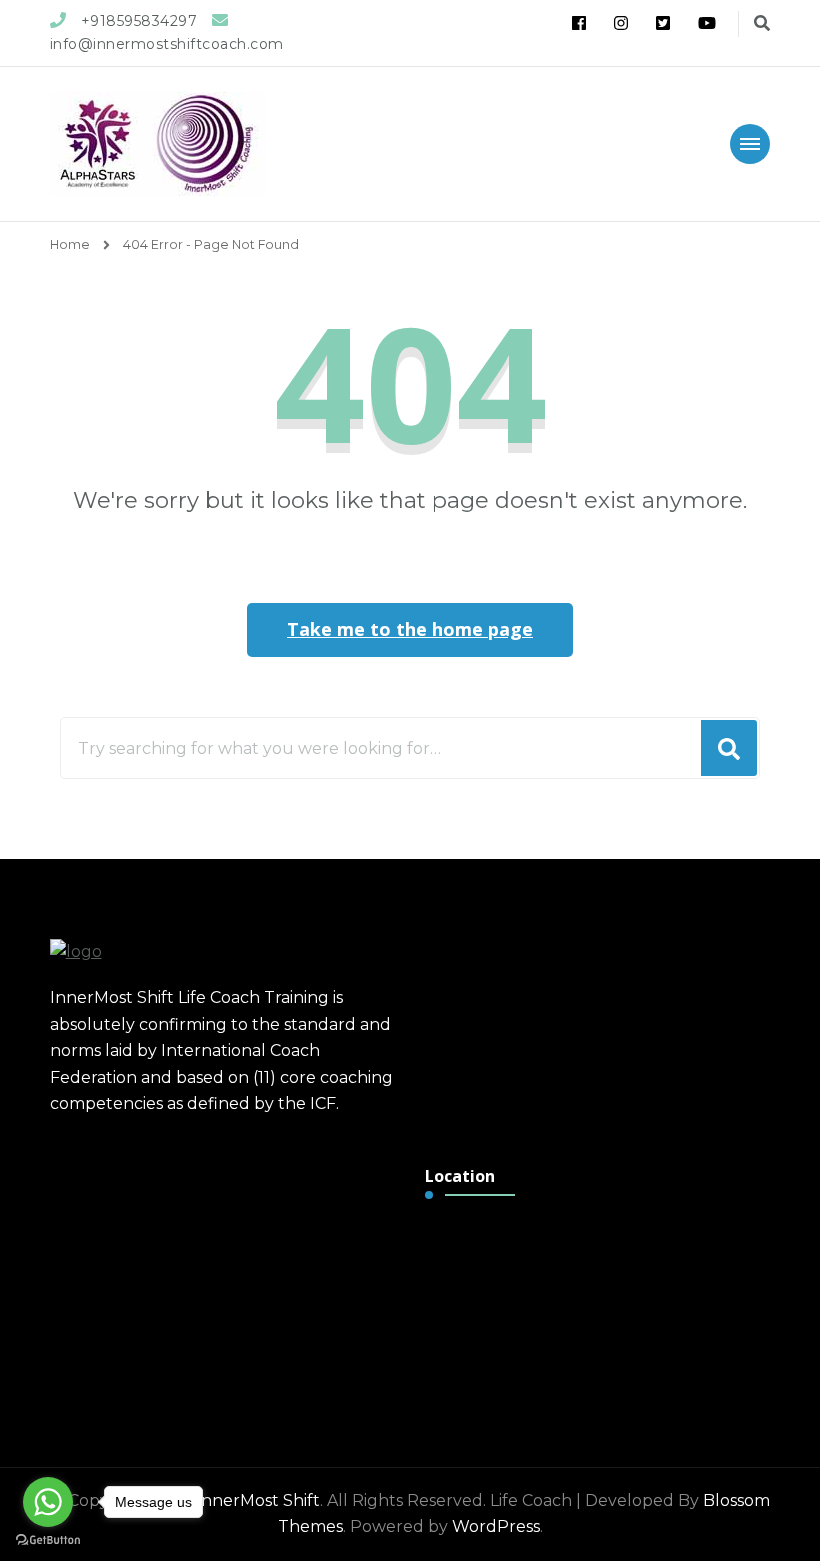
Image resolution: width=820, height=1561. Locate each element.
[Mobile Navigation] (750, 144)
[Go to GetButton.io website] (48, 1540)
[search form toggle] (762, 23)
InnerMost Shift (258, 1500)
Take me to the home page (410, 629)
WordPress (496, 1526)
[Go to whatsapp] (48, 1502)
